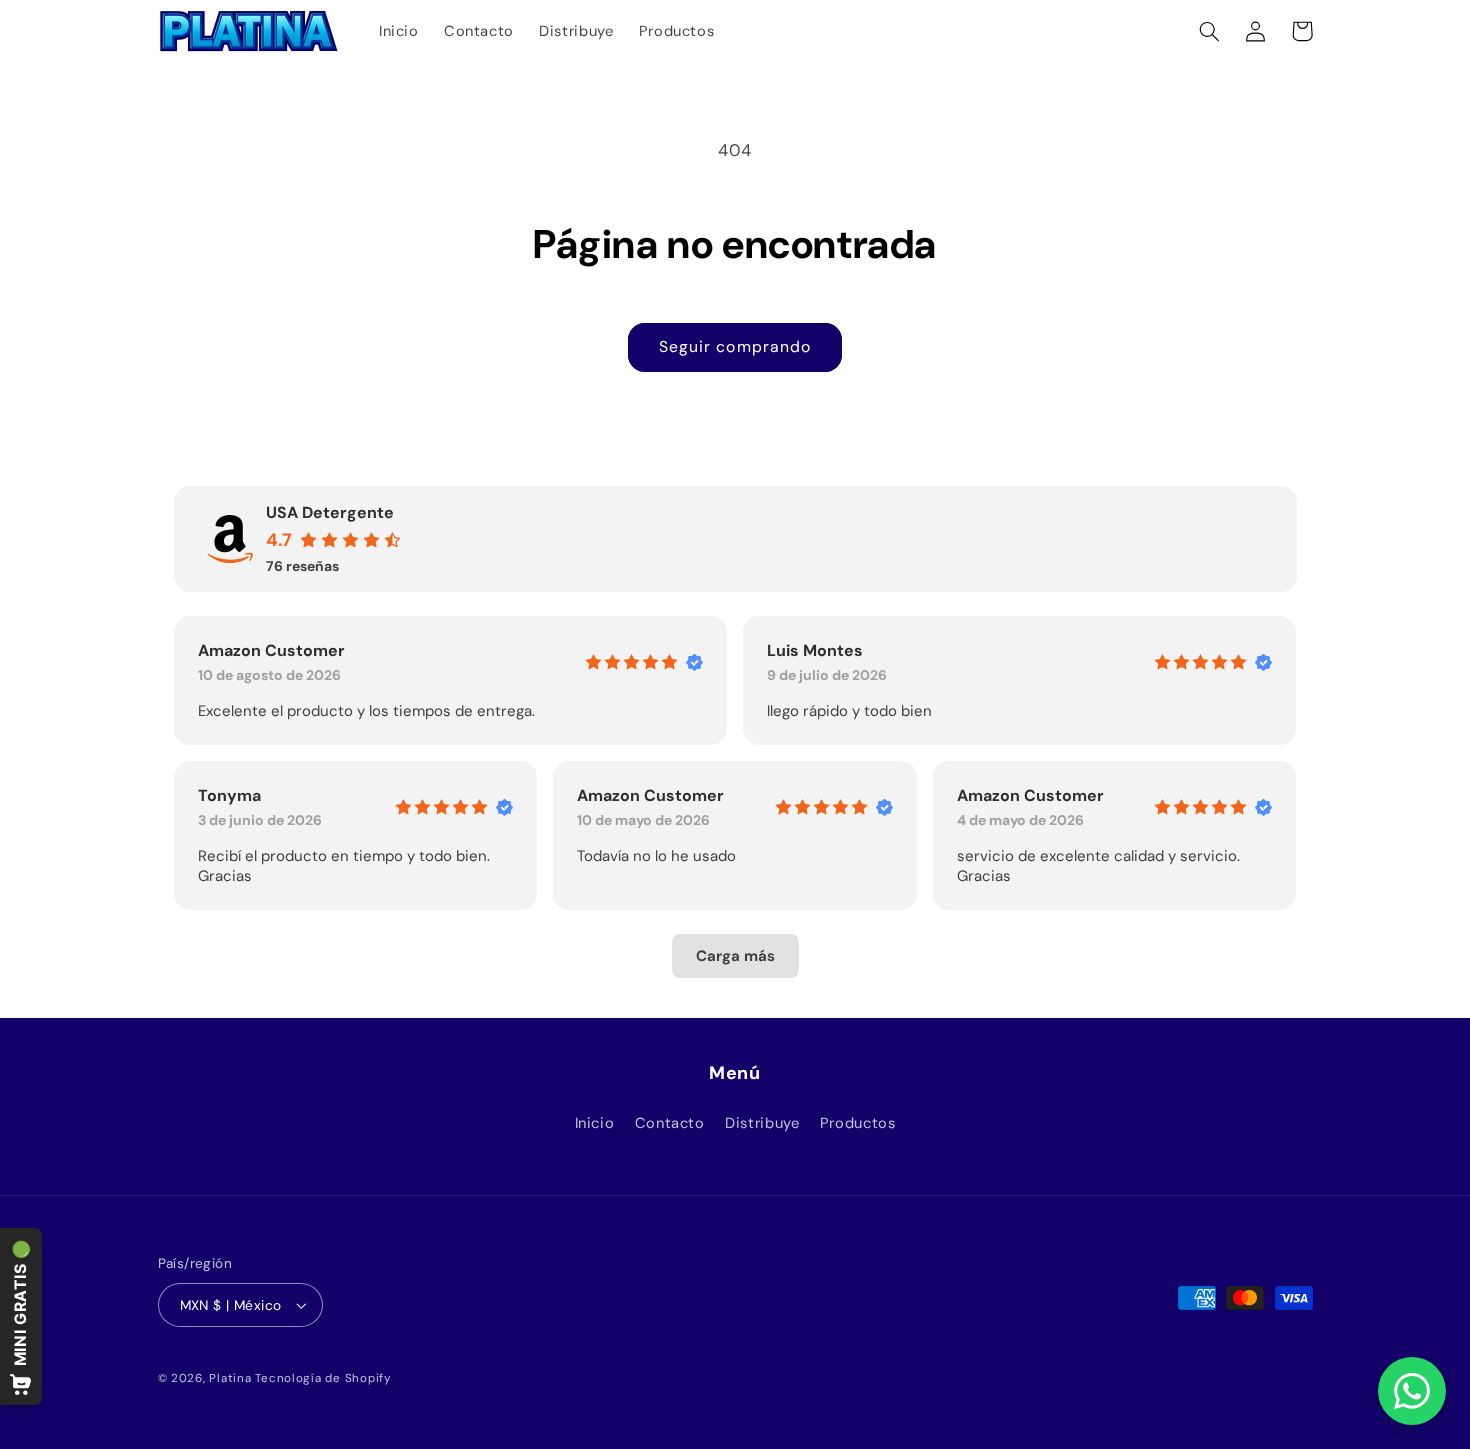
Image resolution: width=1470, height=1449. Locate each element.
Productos (858, 1123)
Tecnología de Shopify (322, 1378)
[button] (1210, 31)
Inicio (595, 1123)
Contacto (670, 1123)
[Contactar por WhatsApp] (1412, 1391)
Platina (230, 1378)
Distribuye (762, 1123)
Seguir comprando (735, 346)
